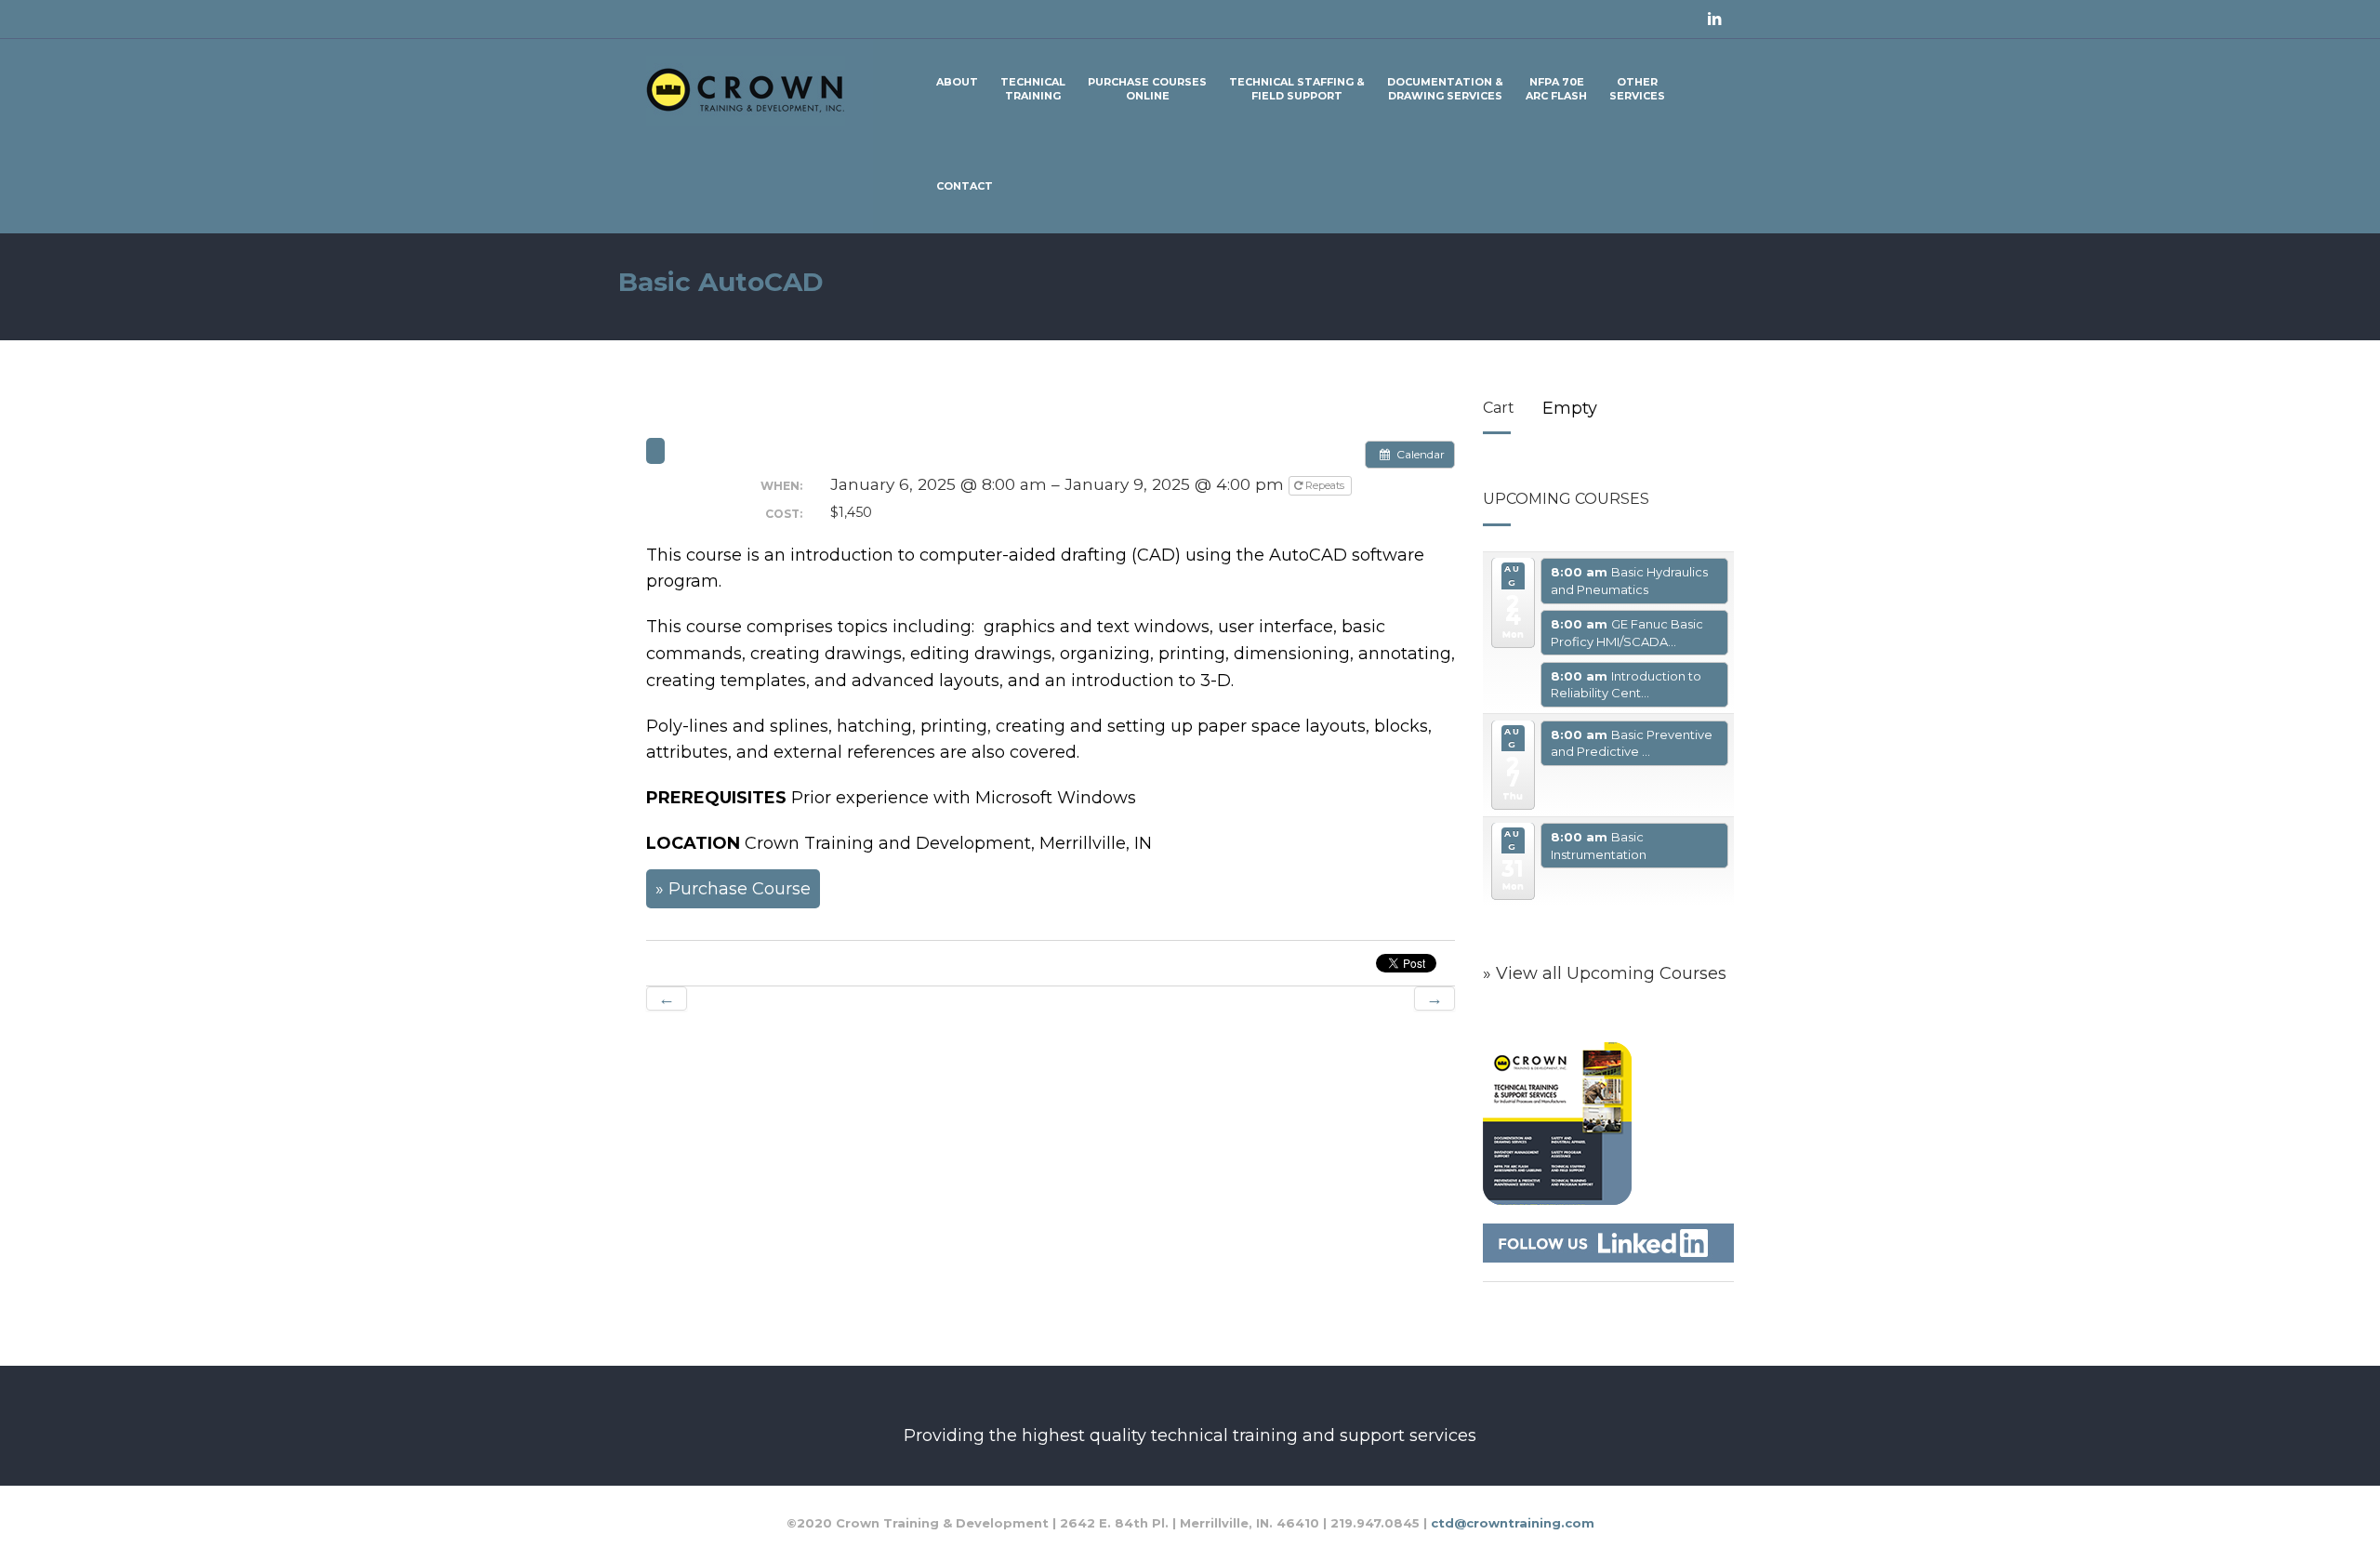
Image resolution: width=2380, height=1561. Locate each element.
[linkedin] (1714, 20)
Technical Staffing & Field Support (1297, 89)
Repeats (1325, 485)
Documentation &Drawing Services (1445, 89)
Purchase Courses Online (1147, 89)
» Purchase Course (733, 889)
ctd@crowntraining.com (1513, 1523)
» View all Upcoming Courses (1605, 973)
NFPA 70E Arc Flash (1556, 89)
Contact (965, 186)
